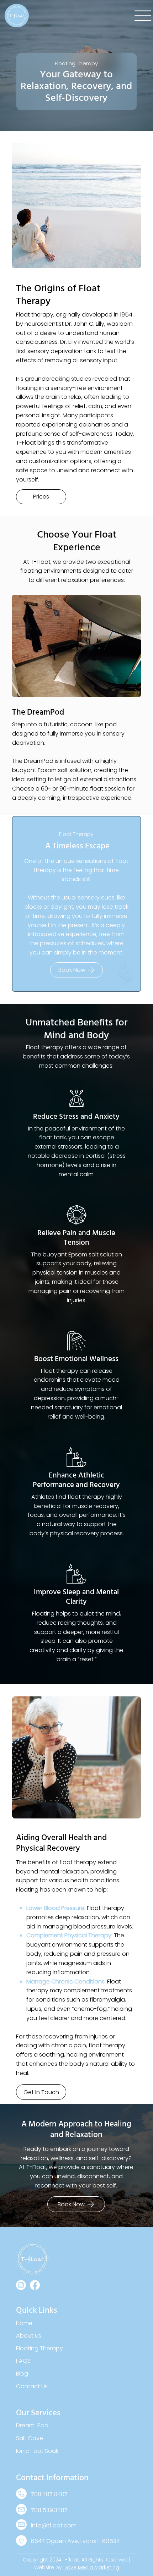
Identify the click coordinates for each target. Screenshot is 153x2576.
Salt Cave (30, 2438)
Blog (23, 2374)
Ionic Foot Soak (37, 2451)
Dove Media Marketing (91, 2567)
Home (25, 2323)
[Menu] (143, 16)
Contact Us (32, 2386)
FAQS (23, 2361)
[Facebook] (35, 2285)
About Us (29, 2336)
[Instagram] (21, 2285)
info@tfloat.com (54, 2525)
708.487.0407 (49, 2494)
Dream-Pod (32, 2425)
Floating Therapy (39, 2348)
